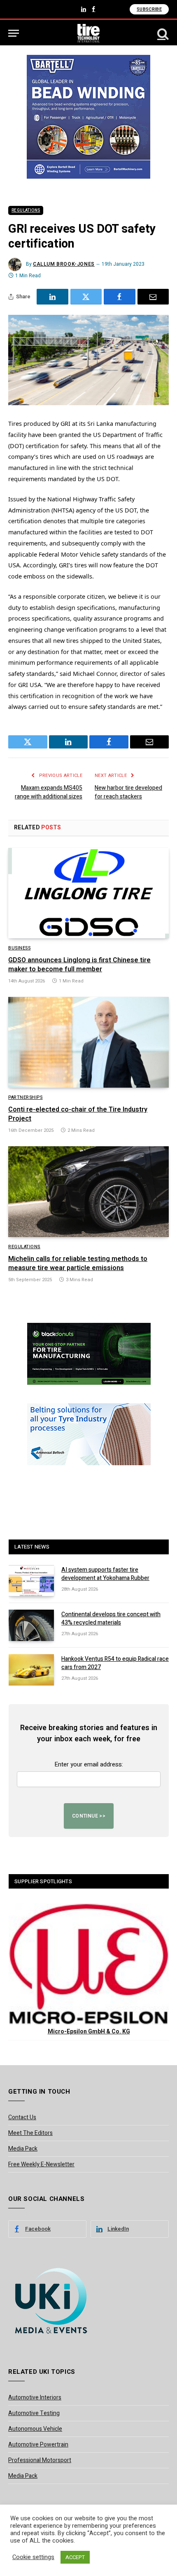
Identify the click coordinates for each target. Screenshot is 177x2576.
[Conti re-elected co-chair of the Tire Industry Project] (88, 1042)
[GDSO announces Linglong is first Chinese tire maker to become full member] (88, 893)
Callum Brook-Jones (64, 264)
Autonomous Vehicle (35, 2429)
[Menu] (14, 33)
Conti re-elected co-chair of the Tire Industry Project (78, 1114)
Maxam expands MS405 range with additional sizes (49, 792)
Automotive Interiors (35, 2398)
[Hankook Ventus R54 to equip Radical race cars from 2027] (31, 1670)
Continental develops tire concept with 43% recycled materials (111, 1619)
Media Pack (23, 2149)
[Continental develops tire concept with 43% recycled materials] (31, 1625)
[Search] (162, 33)
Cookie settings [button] (33, 2557)
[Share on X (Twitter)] (86, 297)
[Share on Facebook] (120, 297)
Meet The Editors (30, 2133)
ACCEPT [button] (75, 2557)
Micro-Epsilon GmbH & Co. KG (89, 2032)
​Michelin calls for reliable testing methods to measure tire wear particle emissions (78, 1263)
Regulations (26, 210)
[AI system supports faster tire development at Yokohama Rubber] (31, 1581)
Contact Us (22, 2117)
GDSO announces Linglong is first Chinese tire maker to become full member (79, 965)
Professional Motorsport (40, 2460)
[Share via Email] (153, 297)
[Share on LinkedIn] (52, 297)
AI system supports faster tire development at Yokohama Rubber (105, 1574)
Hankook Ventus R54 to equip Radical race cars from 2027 (115, 1663)
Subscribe (149, 9)
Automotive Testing (34, 2413)
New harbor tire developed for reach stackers (128, 792)
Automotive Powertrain (38, 2445)
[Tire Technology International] (89, 33)
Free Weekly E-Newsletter (41, 2164)
